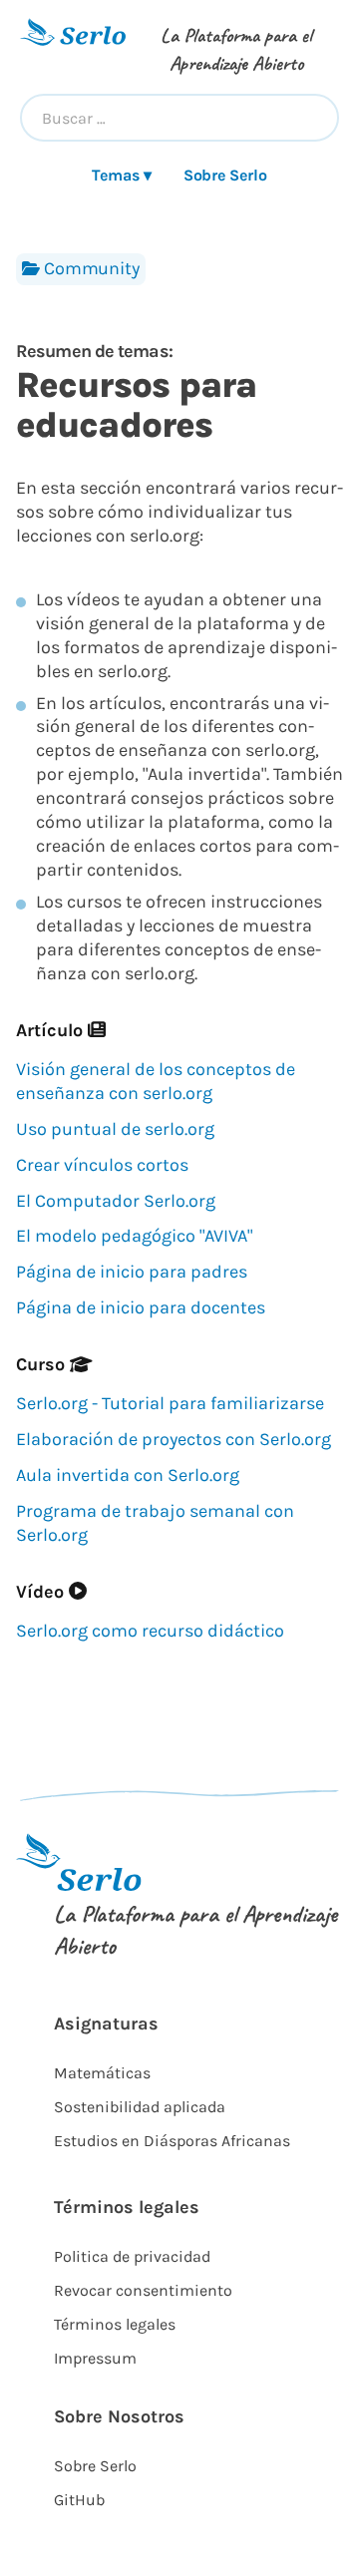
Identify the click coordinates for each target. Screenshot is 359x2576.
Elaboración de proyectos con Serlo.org (174, 1439)
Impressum (95, 2358)
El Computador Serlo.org (116, 1201)
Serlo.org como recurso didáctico (150, 1631)
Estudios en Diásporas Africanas (172, 2141)
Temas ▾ (121, 175)
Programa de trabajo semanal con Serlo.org (155, 1523)
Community (92, 268)
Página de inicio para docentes (141, 1307)
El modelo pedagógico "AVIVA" (134, 1236)
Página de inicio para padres (132, 1272)
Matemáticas (102, 2073)
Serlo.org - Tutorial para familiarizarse (170, 1403)
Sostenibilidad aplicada (140, 2107)
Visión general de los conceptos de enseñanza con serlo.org (156, 1081)
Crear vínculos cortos (102, 1165)
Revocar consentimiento (143, 2290)
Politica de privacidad (132, 2256)
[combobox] (179, 118)
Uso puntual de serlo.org (115, 1129)
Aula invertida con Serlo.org (128, 1475)
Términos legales (115, 2324)
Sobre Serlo (225, 175)
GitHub (79, 2500)
